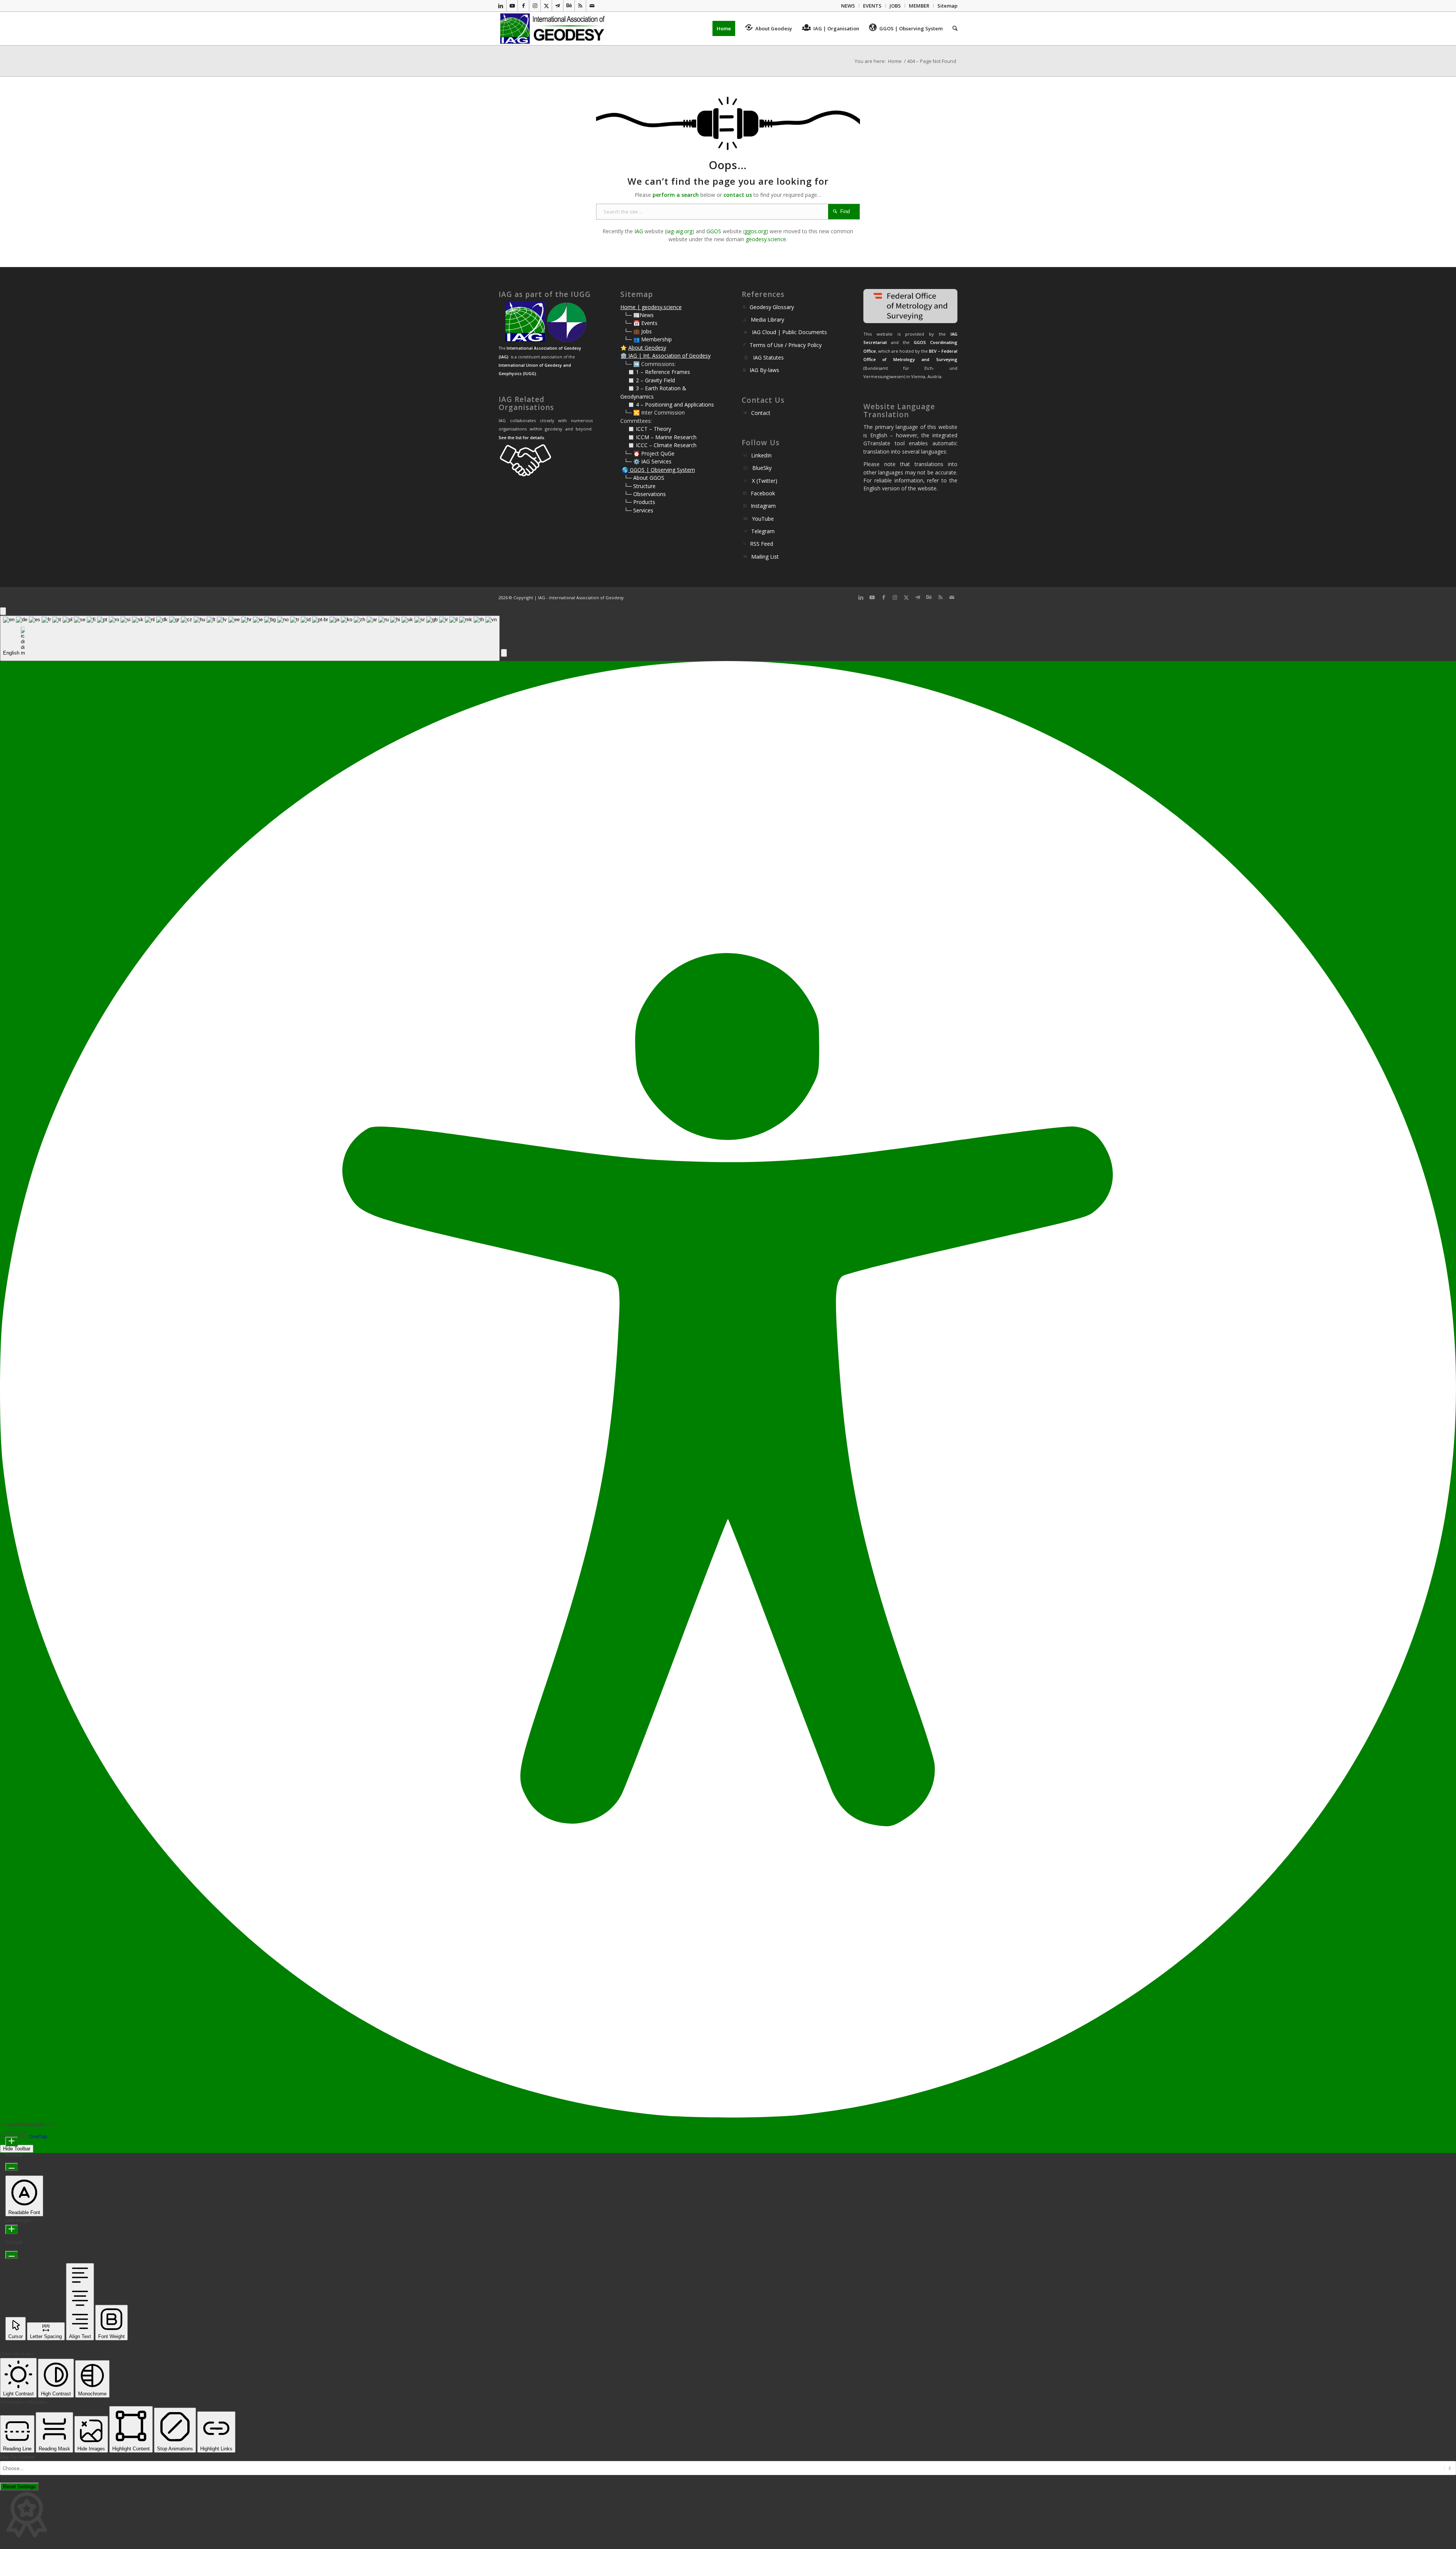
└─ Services (639, 510)
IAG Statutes (768, 357)
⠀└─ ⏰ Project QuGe (647, 453)
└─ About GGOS (644, 478)
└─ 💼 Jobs (638, 331)
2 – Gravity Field (655, 380)
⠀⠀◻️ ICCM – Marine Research (658, 437)
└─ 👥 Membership (648, 339)
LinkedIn (761, 455)
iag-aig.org (679, 231)
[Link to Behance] (569, 6)
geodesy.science (766, 239)
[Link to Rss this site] (580, 6)
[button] (504, 653)
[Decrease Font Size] (12, 2167)
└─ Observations (645, 494)
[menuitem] (848, 6)
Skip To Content (17, 2457)
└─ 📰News (639, 315)
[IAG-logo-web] (553, 28)
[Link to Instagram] (535, 6)
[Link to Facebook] (523, 6)
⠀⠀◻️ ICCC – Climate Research (658, 445)
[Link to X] (546, 6)
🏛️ (624, 356)
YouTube (763, 519)
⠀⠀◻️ (628, 380)
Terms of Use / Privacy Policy (786, 345)
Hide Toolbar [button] (17, 2149)
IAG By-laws (764, 370)
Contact (761, 413)
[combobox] (250, 638)
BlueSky (762, 468)
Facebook (763, 493)
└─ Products (640, 502)
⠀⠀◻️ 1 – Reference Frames (655, 372)
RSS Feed (762, 544)
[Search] (952, 28)
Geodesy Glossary (772, 307)
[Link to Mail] (592, 6)
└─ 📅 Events (641, 323)
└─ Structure (640, 486)
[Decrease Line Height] (12, 2255)
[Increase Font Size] (12, 2141)
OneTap (38, 2136)
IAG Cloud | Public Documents (789, 332)
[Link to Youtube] (512, 6)
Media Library (767, 320)
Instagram (763, 506)
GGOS (714, 231)
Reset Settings (19, 2487)
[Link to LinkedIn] (501, 6)
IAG (639, 231)
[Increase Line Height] (12, 2229)
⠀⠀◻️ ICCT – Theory (646, 429)
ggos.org (755, 231)
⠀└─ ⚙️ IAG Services (646, 461)
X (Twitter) (765, 481)
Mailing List (765, 557)
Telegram (763, 531)
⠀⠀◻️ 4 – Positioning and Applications (667, 404)
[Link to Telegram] (558, 6)
